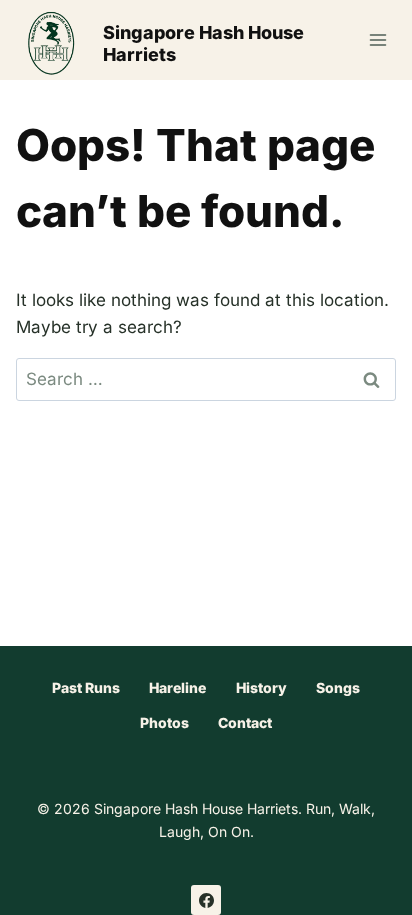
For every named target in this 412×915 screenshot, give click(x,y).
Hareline (177, 687)
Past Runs (86, 687)
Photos (164, 722)
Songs (338, 687)
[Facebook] (206, 900)
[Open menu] (377, 39)
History (261, 687)
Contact (245, 722)
